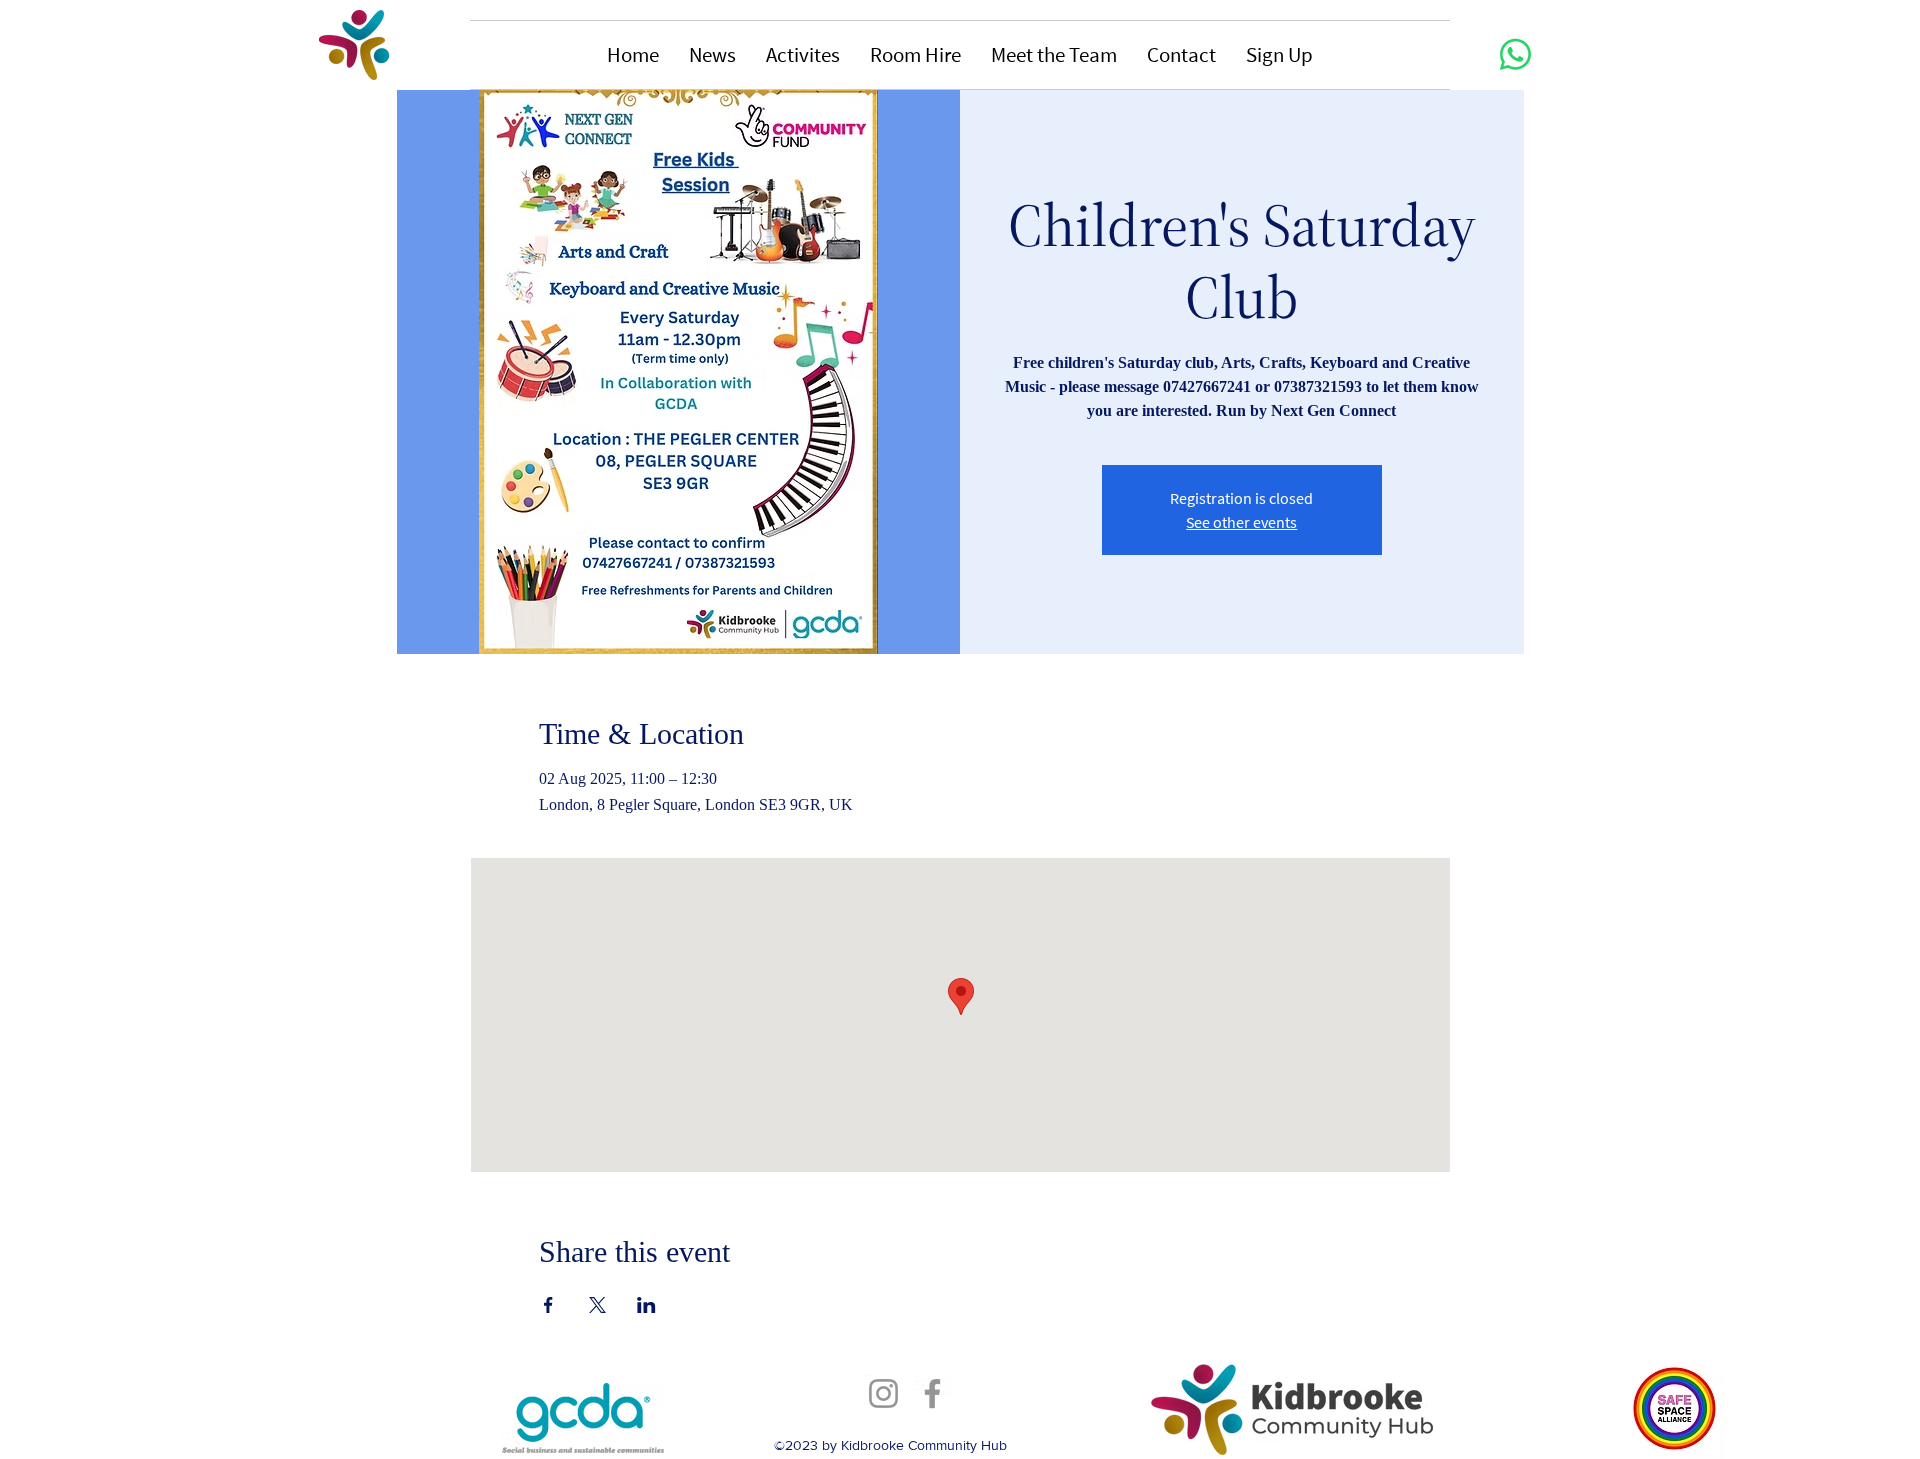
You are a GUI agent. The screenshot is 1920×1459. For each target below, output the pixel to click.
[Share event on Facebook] (548, 1305)
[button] (712, 55)
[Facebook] (932, 1393)
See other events (1241, 522)
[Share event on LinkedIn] (646, 1305)
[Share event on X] (597, 1305)
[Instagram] (883, 1393)
